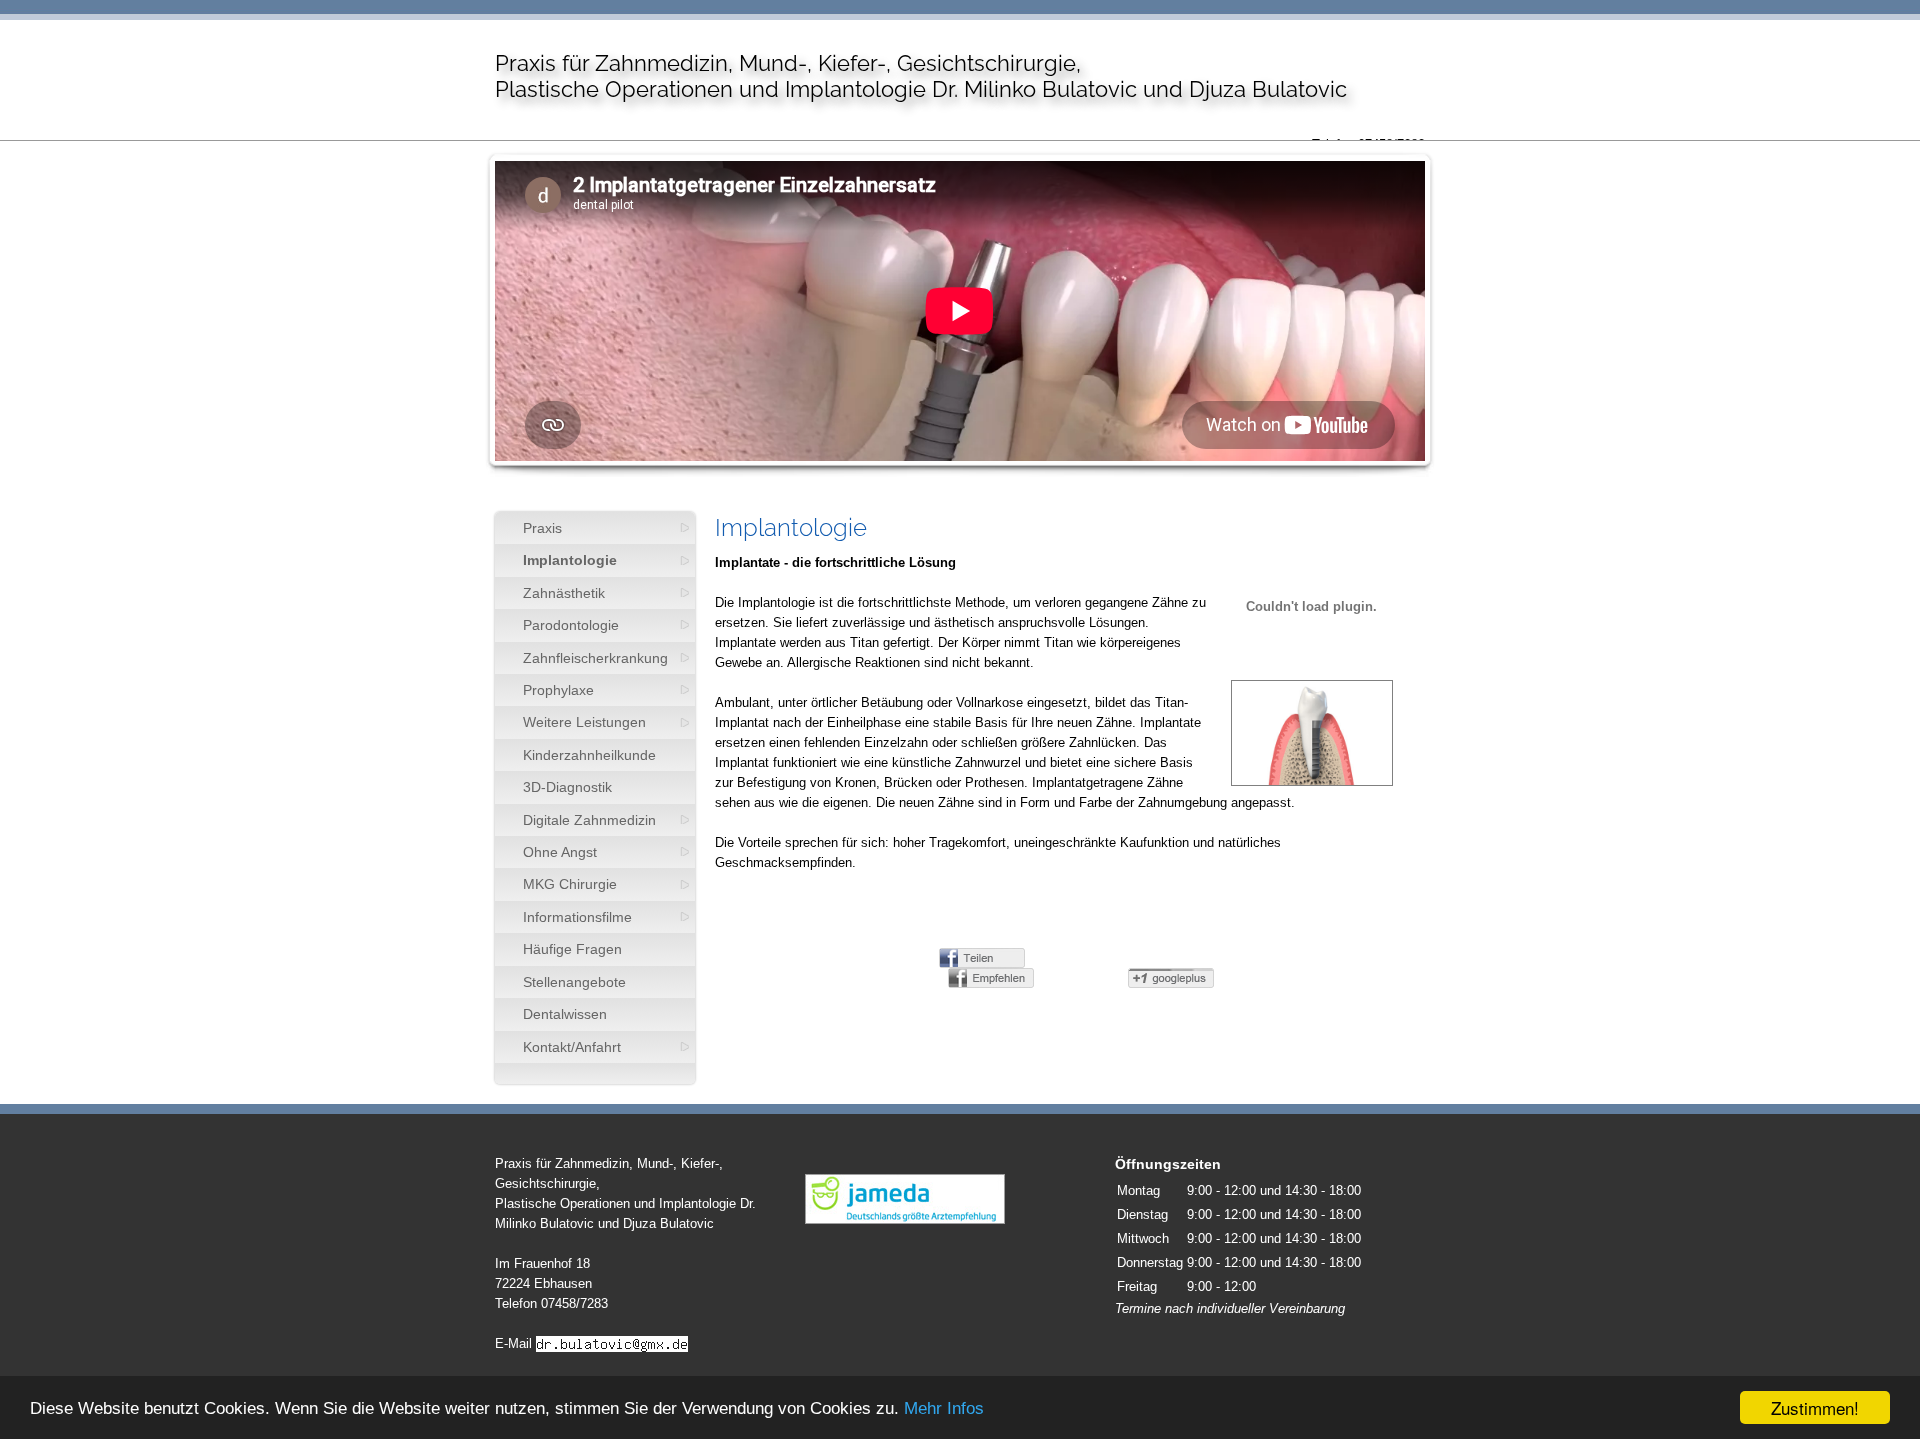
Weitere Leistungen (584, 722)
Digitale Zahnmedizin (589, 820)
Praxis (542, 528)
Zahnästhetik (564, 593)
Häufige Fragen (572, 949)
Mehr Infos (944, 1408)
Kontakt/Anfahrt (572, 1047)
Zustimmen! (1815, 1407)
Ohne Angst (560, 852)
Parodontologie (571, 625)
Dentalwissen (565, 1014)
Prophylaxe (558, 690)
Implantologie (570, 560)
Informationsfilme (577, 917)
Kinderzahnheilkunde (589, 755)
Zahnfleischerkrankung (595, 658)
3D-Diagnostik (567, 787)
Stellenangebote (574, 982)
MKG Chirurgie (570, 884)
